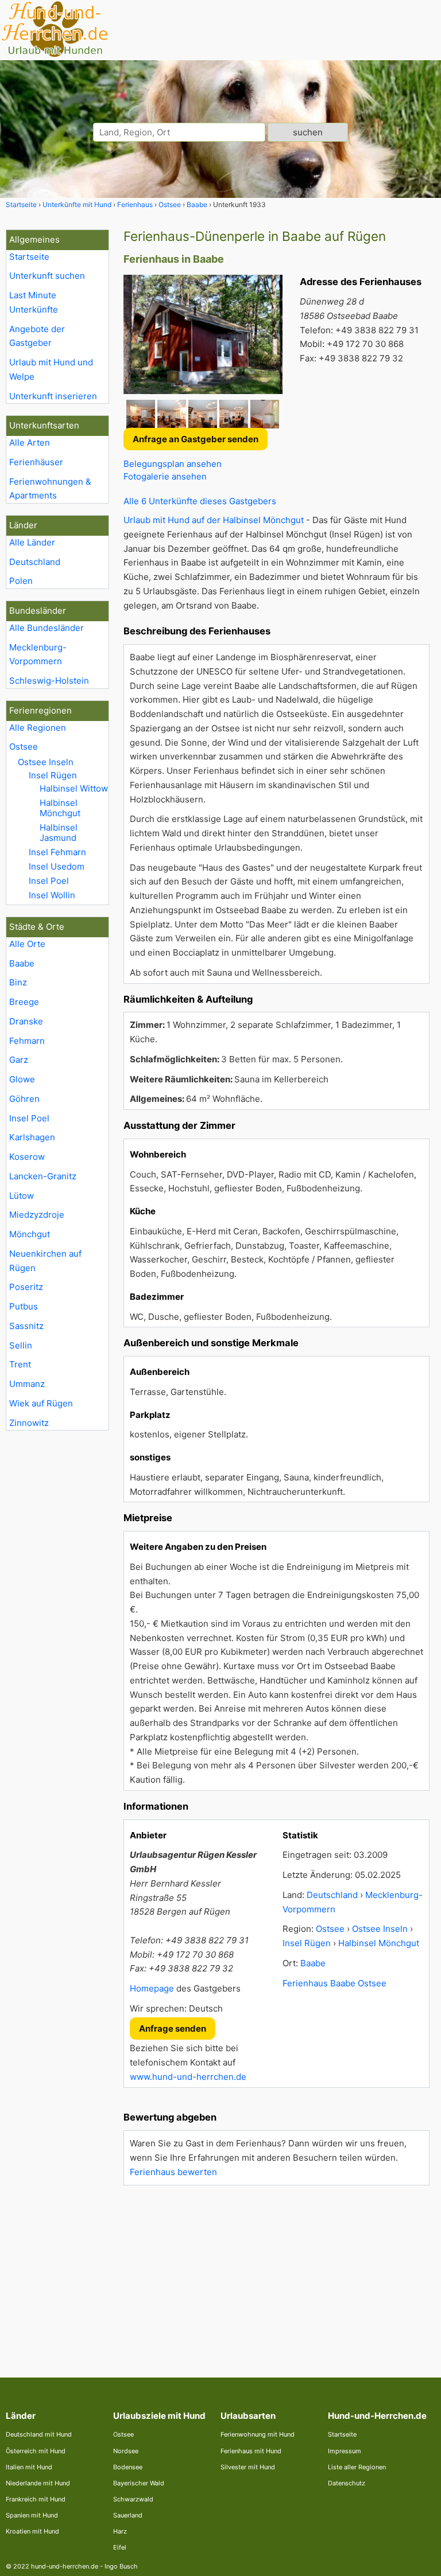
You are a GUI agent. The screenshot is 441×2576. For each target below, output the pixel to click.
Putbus (24, 1306)
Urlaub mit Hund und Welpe (51, 369)
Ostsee (24, 747)
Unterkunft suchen (47, 276)
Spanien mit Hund (32, 2515)
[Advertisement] (276, 2274)
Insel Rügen (53, 775)
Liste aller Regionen (357, 2467)
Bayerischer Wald (139, 2483)
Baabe (22, 963)
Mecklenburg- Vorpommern (38, 654)
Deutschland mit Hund (39, 2434)
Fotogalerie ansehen (165, 476)
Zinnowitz (29, 1423)
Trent (20, 1364)
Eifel (120, 2547)
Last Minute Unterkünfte (34, 302)
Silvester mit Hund (248, 2467)
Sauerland (128, 2515)
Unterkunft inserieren (53, 396)
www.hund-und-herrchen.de (188, 2077)
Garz (19, 1060)
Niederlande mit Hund (38, 2483)
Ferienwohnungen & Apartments (50, 489)
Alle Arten (30, 443)
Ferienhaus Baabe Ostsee (334, 1983)
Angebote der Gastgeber (37, 336)
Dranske (26, 1021)
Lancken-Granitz (43, 1176)
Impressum (345, 2451)
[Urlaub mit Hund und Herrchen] (55, 55)
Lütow (22, 1196)
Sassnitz (26, 1326)
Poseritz (26, 1287)
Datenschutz (347, 2483)
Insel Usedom (57, 866)
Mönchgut (30, 1234)
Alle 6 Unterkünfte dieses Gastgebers (200, 501)
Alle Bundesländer (47, 628)
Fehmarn (27, 1041)
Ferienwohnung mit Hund (258, 2434)
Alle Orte (27, 944)
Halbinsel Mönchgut (60, 808)
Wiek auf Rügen (41, 1403)
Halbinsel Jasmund (59, 833)
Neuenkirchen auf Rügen (45, 1261)
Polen (21, 581)
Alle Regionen (38, 728)
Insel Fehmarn (57, 852)
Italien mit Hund (29, 2467)
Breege (24, 1002)
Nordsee (126, 2451)
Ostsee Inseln (46, 762)
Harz (120, 2531)
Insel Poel (49, 881)
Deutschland (35, 562)
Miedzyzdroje (37, 1215)
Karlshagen (32, 1137)
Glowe (22, 1079)
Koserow (27, 1157)
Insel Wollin (52, 895)
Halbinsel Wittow (74, 788)
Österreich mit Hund (36, 2451)
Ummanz (27, 1384)
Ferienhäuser (36, 462)
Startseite (29, 257)
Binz (18, 982)
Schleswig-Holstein (49, 681)
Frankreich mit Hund (36, 2499)
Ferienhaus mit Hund (251, 2451)
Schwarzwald (133, 2499)
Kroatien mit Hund (32, 2531)
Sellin (21, 1345)
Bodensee (128, 2467)
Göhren (24, 1099)
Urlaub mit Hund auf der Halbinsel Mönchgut (214, 520)
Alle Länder (32, 542)
